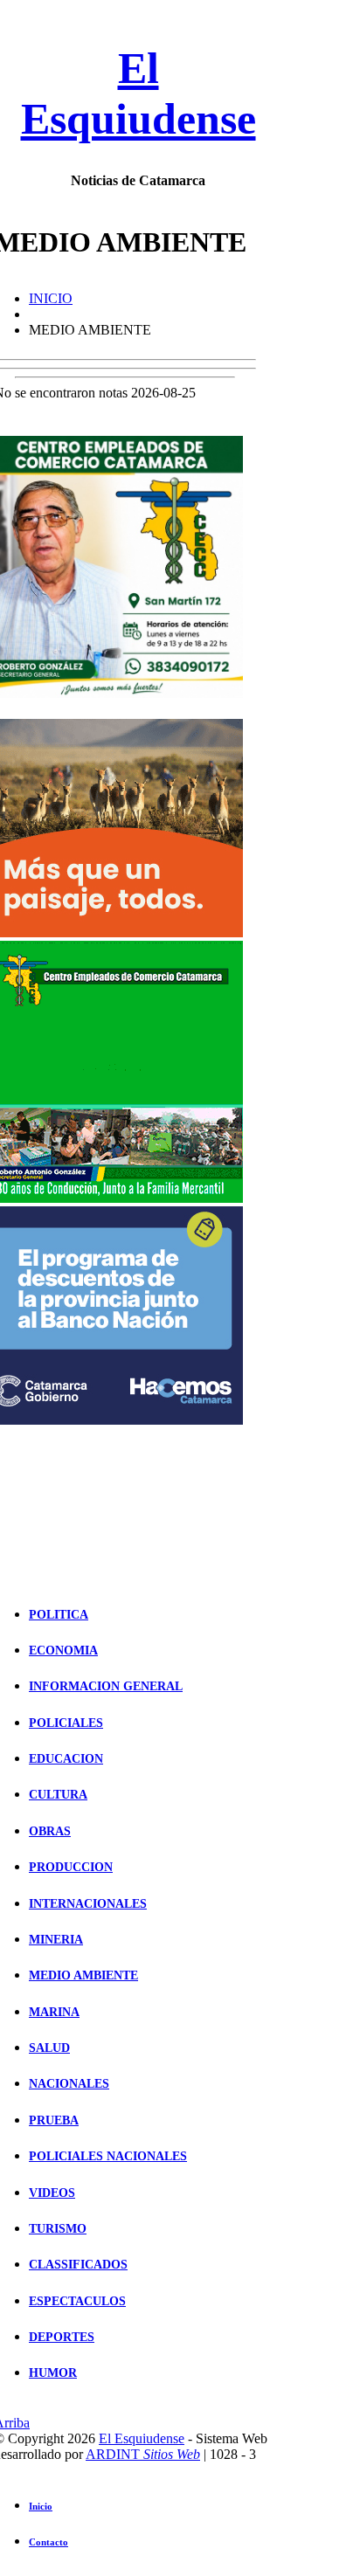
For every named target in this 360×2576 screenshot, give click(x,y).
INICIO (51, 298)
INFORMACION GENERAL (106, 1686)
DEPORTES (62, 2337)
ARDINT (143, 2454)
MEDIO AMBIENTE (83, 1975)
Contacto (48, 2542)
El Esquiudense (142, 2438)
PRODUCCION (71, 1867)
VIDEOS (52, 2193)
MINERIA (56, 1940)
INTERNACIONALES (88, 1904)
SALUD (49, 2048)
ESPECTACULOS (77, 2301)
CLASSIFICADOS (78, 2265)
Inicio (41, 2506)
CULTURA (58, 1795)
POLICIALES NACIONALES (108, 2156)
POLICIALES (66, 1723)
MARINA (54, 2012)
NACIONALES (69, 2084)
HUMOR (53, 2373)
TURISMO (58, 2229)
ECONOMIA (63, 1651)
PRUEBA (54, 2120)
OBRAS (50, 1831)
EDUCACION (66, 1759)
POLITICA (59, 1615)
